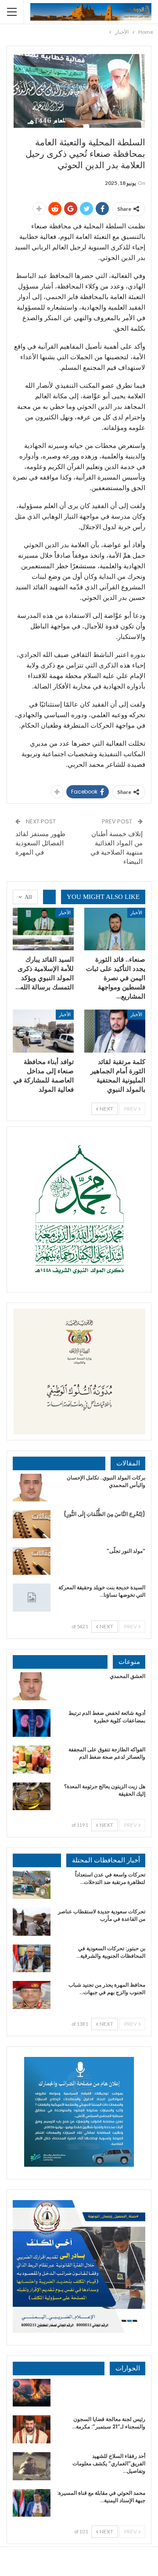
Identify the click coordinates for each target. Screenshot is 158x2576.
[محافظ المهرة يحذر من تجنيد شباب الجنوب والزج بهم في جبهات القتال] (32, 1995)
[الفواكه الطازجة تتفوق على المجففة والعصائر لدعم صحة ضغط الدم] (32, 1760)
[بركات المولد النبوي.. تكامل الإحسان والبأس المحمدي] (32, 1488)
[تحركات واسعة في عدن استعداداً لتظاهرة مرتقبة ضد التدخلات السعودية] (32, 1885)
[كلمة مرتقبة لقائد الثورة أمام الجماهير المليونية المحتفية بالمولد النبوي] (115, 1031)
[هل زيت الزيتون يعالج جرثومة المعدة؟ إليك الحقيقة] (32, 1797)
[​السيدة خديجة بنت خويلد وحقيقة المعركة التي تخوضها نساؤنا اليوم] (32, 1598)
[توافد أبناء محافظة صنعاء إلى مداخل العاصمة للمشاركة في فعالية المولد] (43, 1031)
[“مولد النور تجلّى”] (32, 1561)
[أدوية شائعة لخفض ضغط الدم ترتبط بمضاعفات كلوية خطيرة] (32, 1723)
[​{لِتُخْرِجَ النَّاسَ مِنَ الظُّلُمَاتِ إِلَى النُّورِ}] (32, 1524)
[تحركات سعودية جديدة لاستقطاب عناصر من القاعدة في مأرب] (32, 1922)
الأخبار (136, 912)
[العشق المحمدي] (32, 1686)
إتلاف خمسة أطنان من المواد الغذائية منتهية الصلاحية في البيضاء (117, 848)
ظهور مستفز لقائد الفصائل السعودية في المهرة (40, 843)
